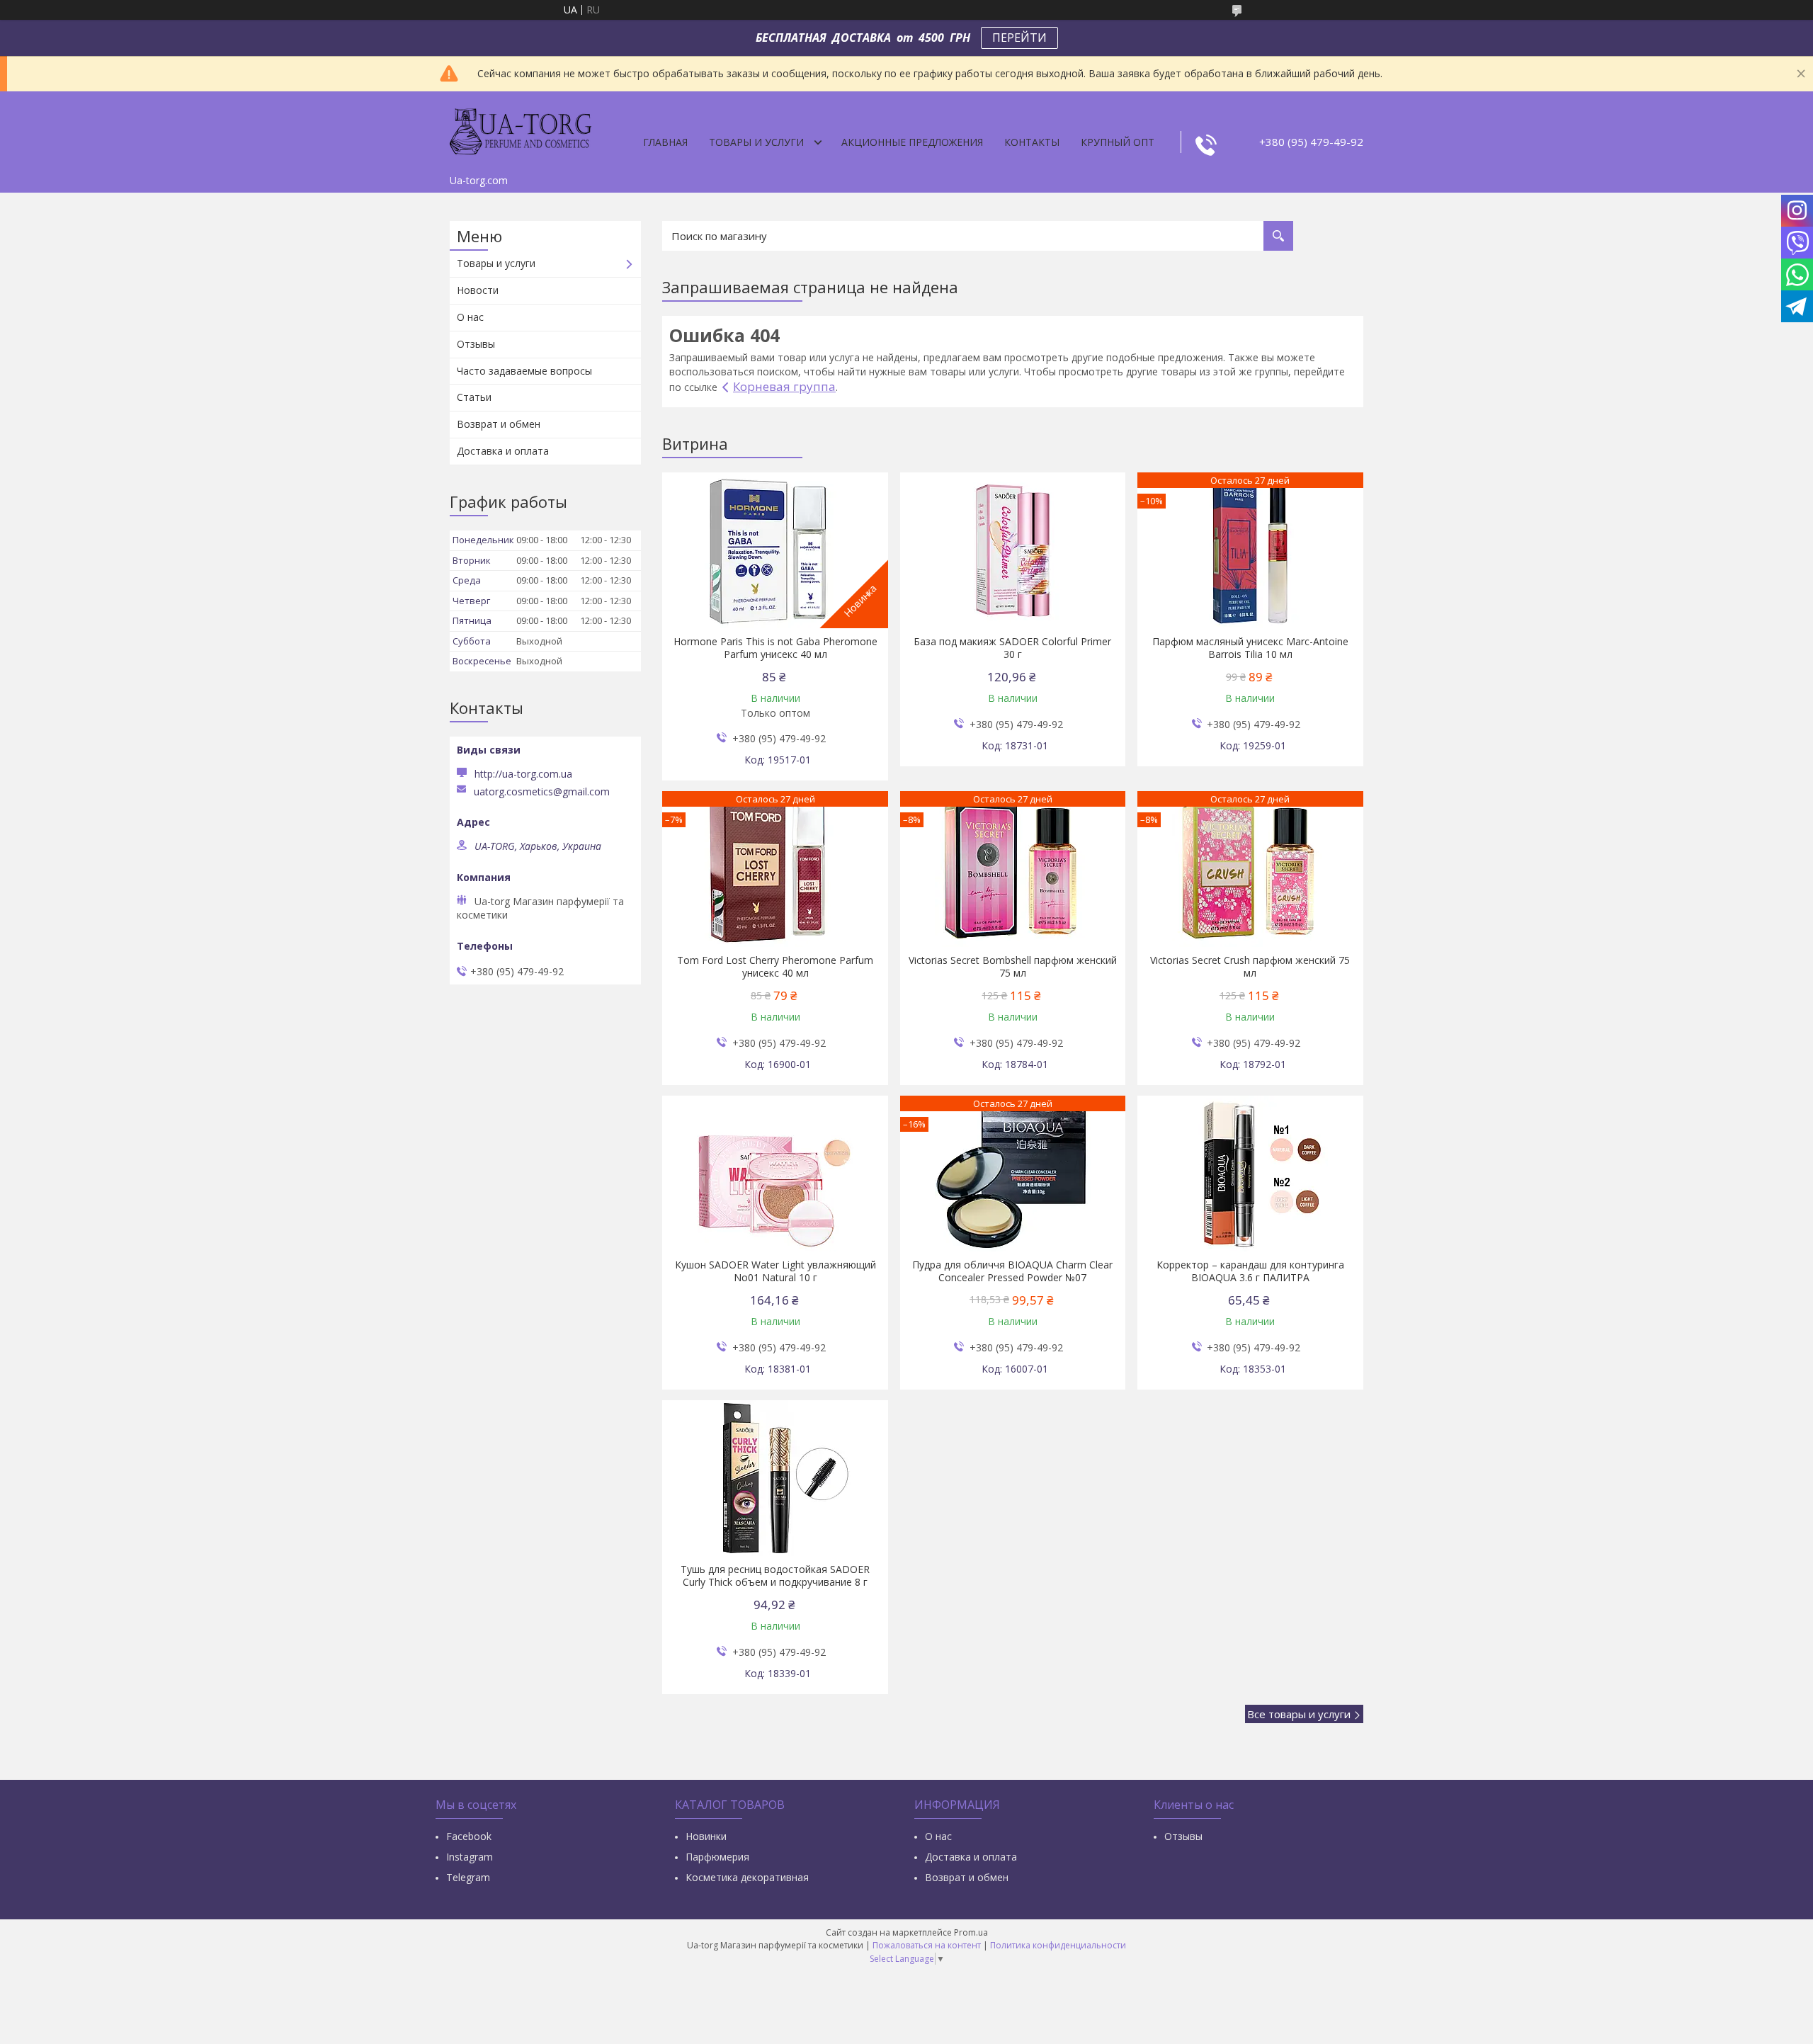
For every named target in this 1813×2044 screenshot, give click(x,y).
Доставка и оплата (503, 451)
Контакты (1032, 142)
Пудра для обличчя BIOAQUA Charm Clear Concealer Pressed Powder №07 (1012, 1271)
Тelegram (468, 1877)
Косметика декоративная (747, 1877)
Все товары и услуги (1299, 1714)
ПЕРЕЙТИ (1019, 38)
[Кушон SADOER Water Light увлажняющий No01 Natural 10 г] (775, 1174)
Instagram (470, 1857)
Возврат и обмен (499, 424)
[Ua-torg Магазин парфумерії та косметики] (521, 130)
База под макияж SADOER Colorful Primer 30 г (1012, 648)
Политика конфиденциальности (1058, 1945)
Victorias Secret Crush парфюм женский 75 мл (1250, 967)
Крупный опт (1118, 142)
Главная (665, 142)
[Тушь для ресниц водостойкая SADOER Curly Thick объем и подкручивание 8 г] (775, 1478)
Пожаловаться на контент (927, 1945)
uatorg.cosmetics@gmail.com (542, 792)
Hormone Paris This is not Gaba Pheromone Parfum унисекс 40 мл (775, 648)
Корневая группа (784, 386)
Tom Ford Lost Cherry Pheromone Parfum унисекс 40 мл (775, 967)
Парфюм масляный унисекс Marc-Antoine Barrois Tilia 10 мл (1250, 648)
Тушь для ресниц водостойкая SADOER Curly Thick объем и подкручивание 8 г (775, 1576)
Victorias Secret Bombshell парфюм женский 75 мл (1013, 967)
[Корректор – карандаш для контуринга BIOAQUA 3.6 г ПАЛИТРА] (1250, 1174)
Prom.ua (971, 1932)
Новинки (706, 1836)
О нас (470, 317)
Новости (478, 290)
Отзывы (476, 344)
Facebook (469, 1836)
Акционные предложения (912, 142)
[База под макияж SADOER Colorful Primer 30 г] (1013, 550)
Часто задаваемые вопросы (524, 371)
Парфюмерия (717, 1857)
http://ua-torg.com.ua (523, 774)
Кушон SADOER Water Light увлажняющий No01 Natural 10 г (775, 1271)
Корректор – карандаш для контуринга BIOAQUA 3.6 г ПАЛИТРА (1250, 1271)
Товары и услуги (756, 142)
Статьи (474, 397)
